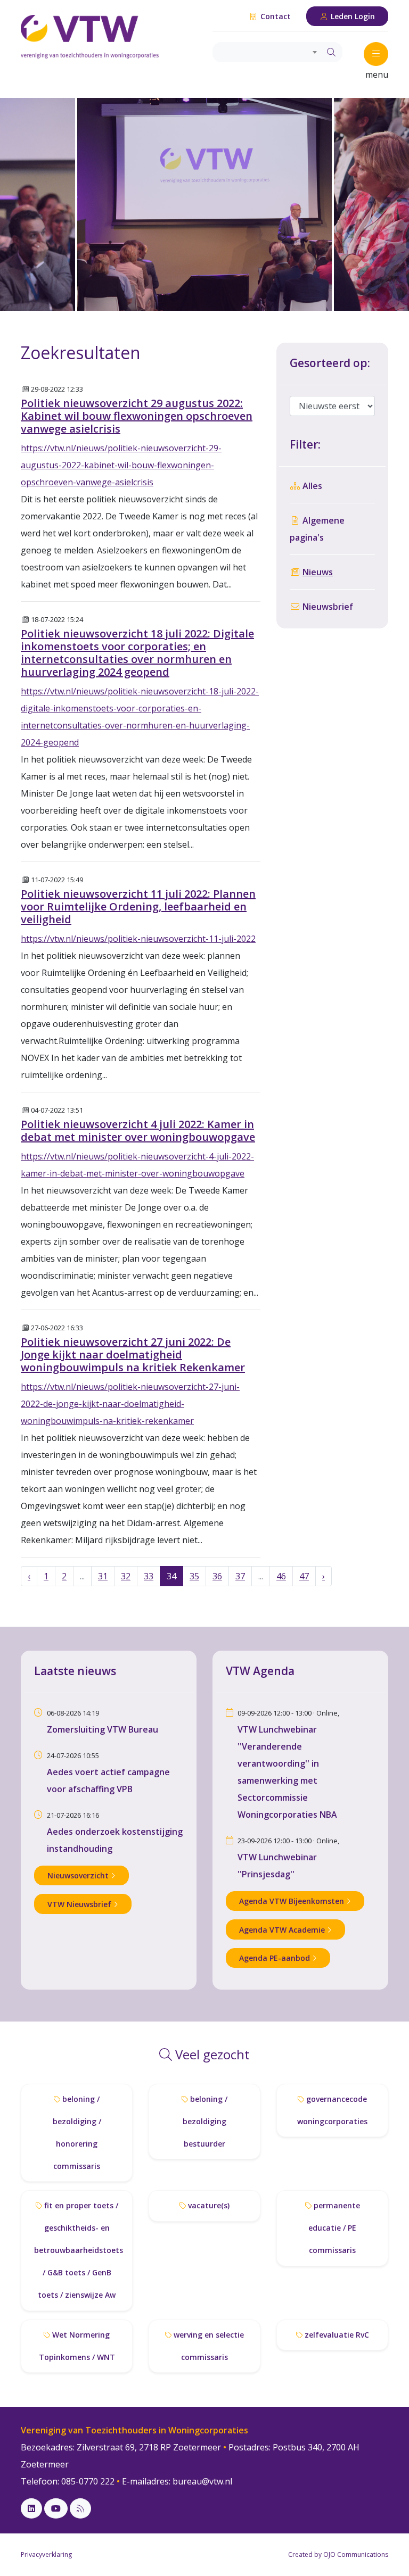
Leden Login (352, 16)
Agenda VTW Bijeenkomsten (293, 1901)
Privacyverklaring (46, 2554)
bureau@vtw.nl (202, 2481)
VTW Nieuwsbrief (80, 1904)
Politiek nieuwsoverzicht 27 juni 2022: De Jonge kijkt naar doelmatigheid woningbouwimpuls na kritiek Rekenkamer (133, 1355)
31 (103, 1576)
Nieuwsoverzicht (79, 1875)
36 (217, 1576)
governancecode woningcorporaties (332, 2110)
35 (194, 1576)
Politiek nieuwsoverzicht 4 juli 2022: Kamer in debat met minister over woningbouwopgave (138, 1130)
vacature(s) (208, 2205)
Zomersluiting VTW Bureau (103, 1729)
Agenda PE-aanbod (276, 1958)
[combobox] (267, 52)
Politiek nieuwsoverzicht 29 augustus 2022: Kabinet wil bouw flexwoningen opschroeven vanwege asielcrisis (137, 416)
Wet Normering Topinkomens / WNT (77, 2346)
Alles (311, 486)
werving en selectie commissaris (208, 2346)
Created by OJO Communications (338, 2554)
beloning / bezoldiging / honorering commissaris (77, 2132)
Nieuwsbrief (327, 607)
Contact (275, 16)
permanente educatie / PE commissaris (334, 2228)
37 (240, 1576)
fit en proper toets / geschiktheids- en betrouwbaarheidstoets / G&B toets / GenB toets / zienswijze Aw (79, 2250)
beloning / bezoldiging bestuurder (205, 2121)
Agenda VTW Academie (283, 1930)
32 (126, 1576)
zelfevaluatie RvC (336, 2335)
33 (149, 1576)
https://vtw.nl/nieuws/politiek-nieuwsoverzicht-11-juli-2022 (138, 939)
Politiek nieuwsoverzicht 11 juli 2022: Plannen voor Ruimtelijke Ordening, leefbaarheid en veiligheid (138, 906)
